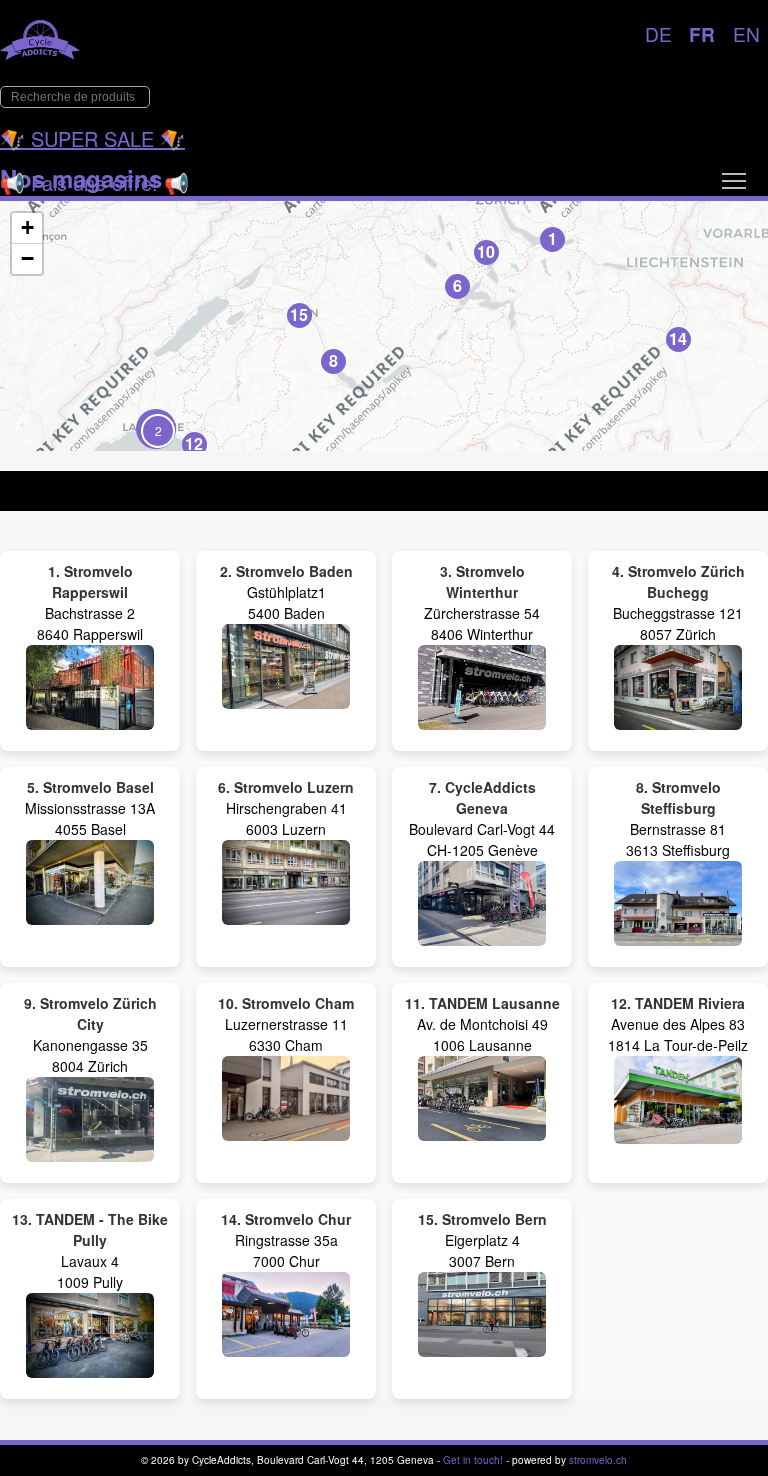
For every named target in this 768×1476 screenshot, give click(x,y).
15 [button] (299, 314)
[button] (156, 429)
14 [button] (678, 338)
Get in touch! (473, 1460)
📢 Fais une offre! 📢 (94, 182)
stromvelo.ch (598, 1460)
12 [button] (194, 443)
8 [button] (333, 360)
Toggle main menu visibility (734, 180)
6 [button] (457, 285)
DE (658, 33)
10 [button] (486, 251)
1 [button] (552, 238)
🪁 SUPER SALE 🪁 (92, 138)
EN (746, 33)
